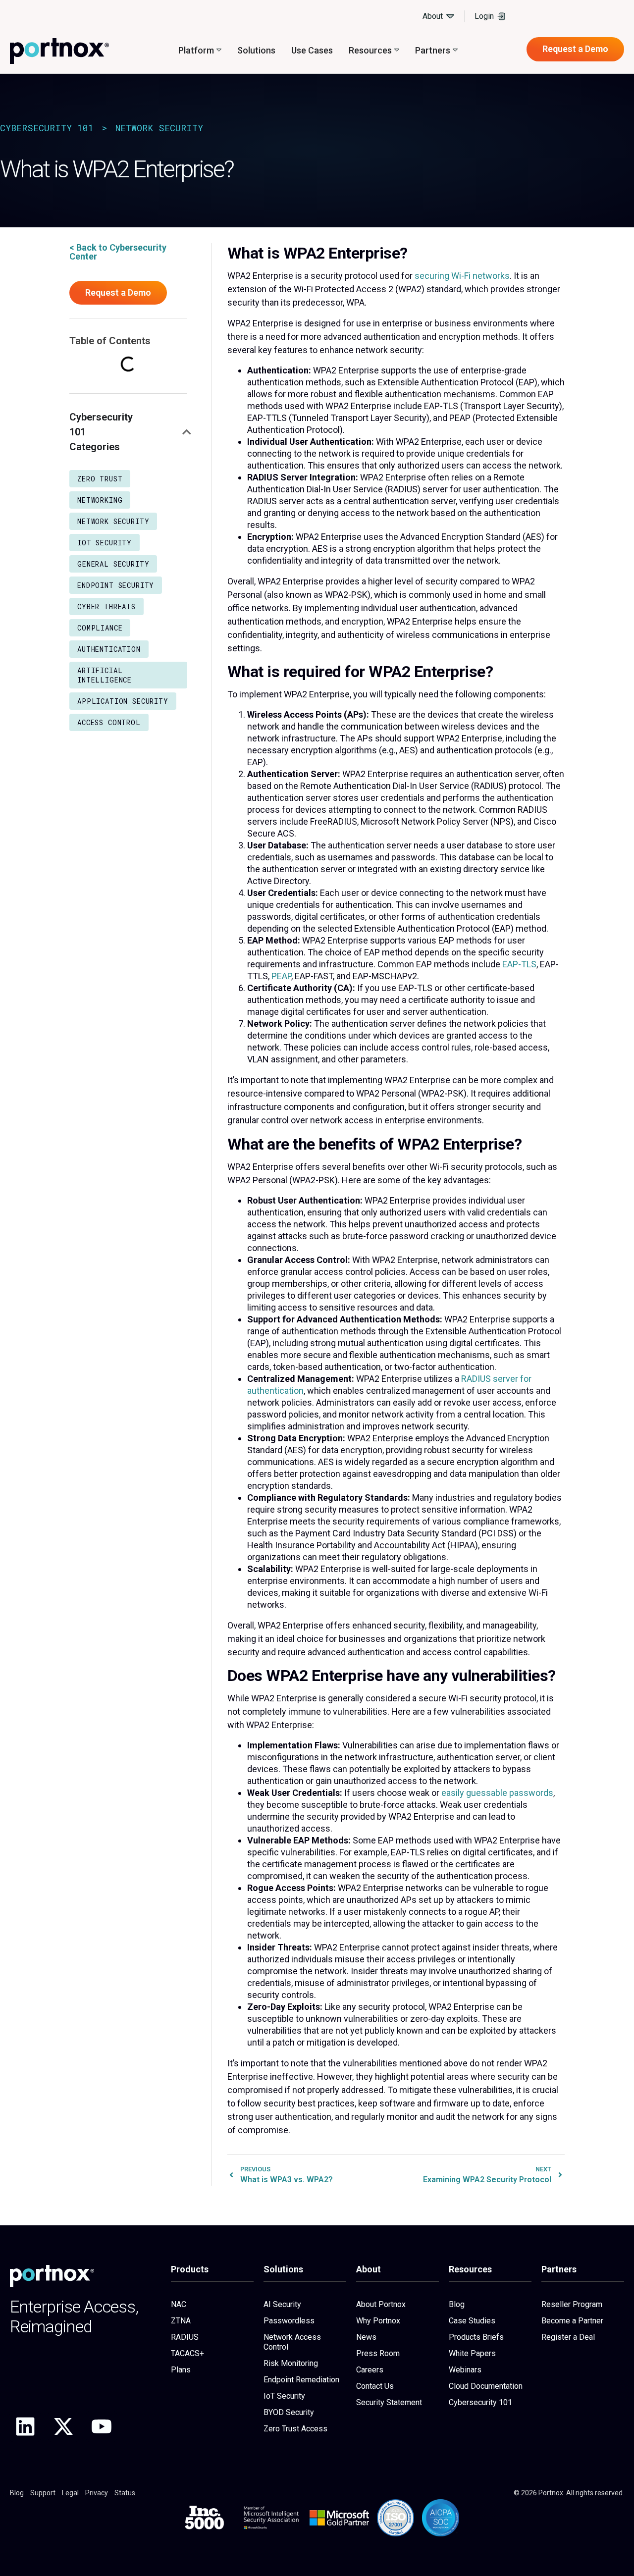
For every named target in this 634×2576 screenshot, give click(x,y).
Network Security (159, 128)
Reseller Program (572, 2304)
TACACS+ (187, 2353)
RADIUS (185, 2337)
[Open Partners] (455, 50)
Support (43, 2493)
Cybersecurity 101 (47, 128)
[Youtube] (102, 2426)
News (366, 2337)
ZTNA (181, 2321)
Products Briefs (476, 2337)
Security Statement (389, 2402)
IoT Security (284, 2396)
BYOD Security (289, 2412)
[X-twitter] (63, 2426)
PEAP (281, 976)
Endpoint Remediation (301, 2380)
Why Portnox (378, 2321)
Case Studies (472, 2321)
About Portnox (381, 2304)
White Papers (472, 2353)
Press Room (378, 2353)
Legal (70, 2493)
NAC (179, 2304)
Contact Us (375, 2386)
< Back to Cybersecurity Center (118, 252)
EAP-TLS (519, 964)
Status (125, 2493)
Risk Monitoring (291, 2363)
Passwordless (289, 2321)
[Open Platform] (219, 50)
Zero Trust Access (295, 2429)
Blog (457, 2304)
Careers (370, 2370)
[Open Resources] (397, 50)
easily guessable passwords (497, 1793)
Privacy (97, 2493)
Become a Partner (572, 2321)
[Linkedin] (25, 2426)
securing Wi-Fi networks (462, 276)
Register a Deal (568, 2337)
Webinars (465, 2370)
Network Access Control (292, 2342)
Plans (181, 2370)
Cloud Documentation (486, 2386)
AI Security (282, 2304)
